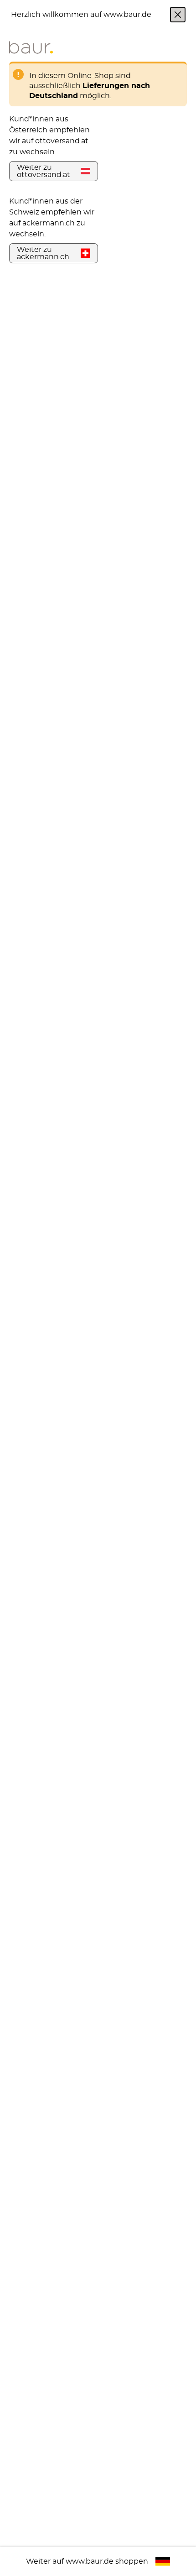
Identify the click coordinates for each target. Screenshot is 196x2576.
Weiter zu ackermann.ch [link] (43, 253)
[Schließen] (178, 15)
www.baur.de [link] (90, 2561)
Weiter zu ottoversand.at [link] (44, 171)
